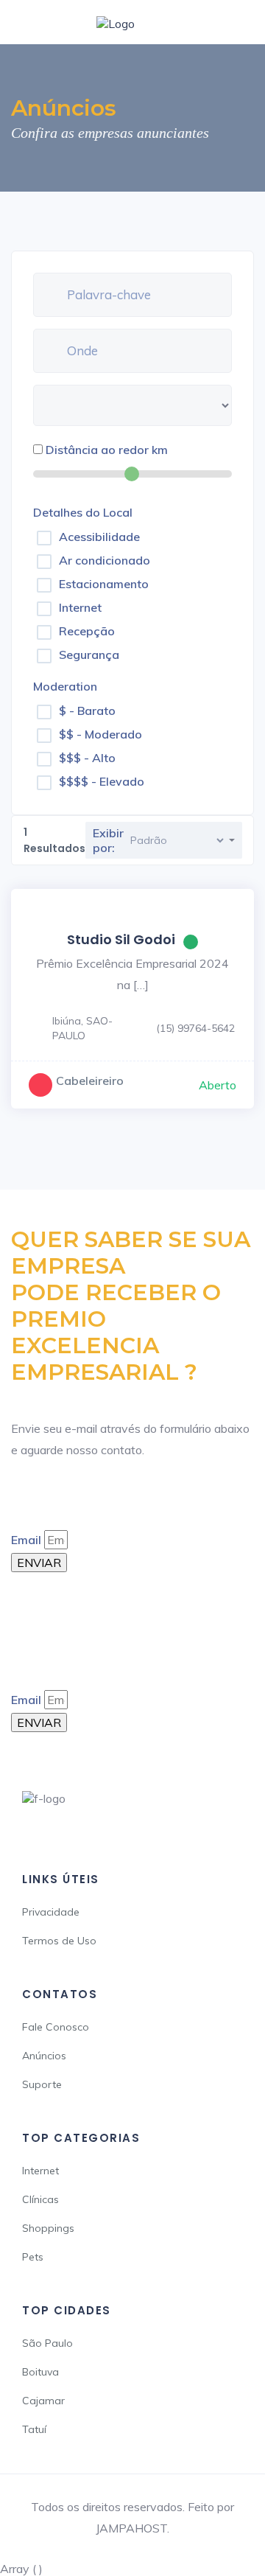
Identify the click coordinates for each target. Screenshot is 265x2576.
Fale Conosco (56, 2027)
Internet (80, 607)
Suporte (42, 2084)
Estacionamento (104, 584)
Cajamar (43, 2401)
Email (26, 1540)
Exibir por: (108, 840)
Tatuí (34, 2429)
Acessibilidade (99, 537)
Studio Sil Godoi (121, 939)
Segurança (89, 655)
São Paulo (47, 2343)
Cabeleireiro (90, 1081)
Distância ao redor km (107, 450)
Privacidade (51, 1912)
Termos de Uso (59, 1941)
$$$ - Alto (87, 758)
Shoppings (48, 2228)
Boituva (40, 2372)
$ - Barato (87, 711)
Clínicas (40, 2199)
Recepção (87, 631)
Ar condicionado (105, 560)
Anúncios (44, 2056)
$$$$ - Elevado (102, 781)
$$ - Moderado (100, 734)
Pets (33, 2257)
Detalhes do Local (83, 512)
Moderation (65, 686)
